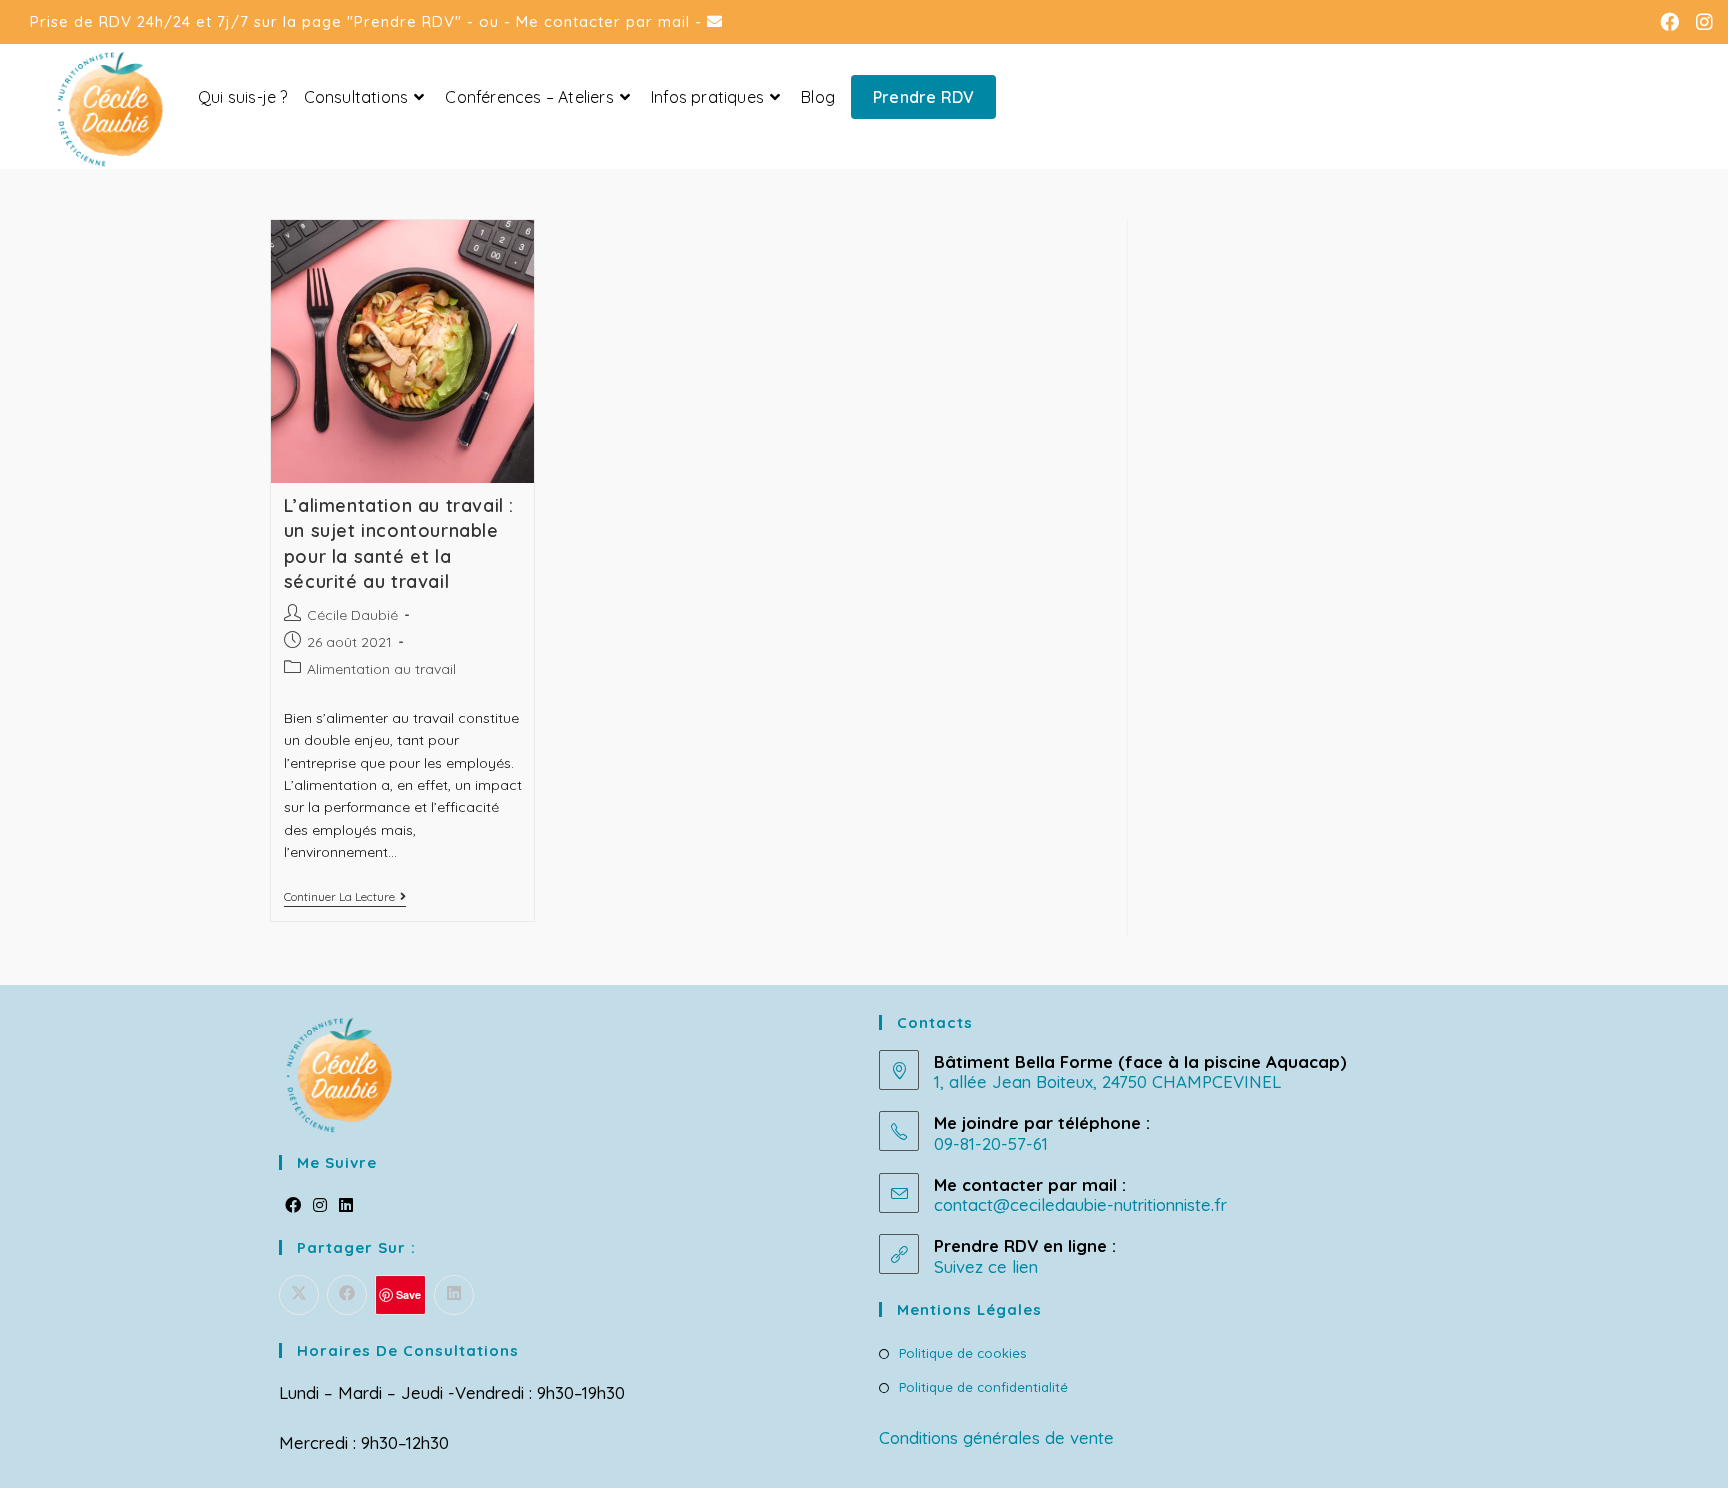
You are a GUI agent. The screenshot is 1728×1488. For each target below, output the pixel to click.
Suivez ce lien (986, 1266)
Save (408, 1294)
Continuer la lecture (345, 898)
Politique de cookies (962, 1353)
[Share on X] (299, 1295)
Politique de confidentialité (983, 1387)
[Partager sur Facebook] (347, 1295)
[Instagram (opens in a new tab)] (1703, 22)
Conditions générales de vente (996, 1437)
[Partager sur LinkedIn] (454, 1295)
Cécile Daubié (352, 615)
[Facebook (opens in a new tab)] (1675, 22)
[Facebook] (293, 1205)
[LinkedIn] (346, 1205)
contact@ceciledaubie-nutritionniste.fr (1080, 1204)
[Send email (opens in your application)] (715, 21)
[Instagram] (320, 1205)
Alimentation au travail (381, 669)
